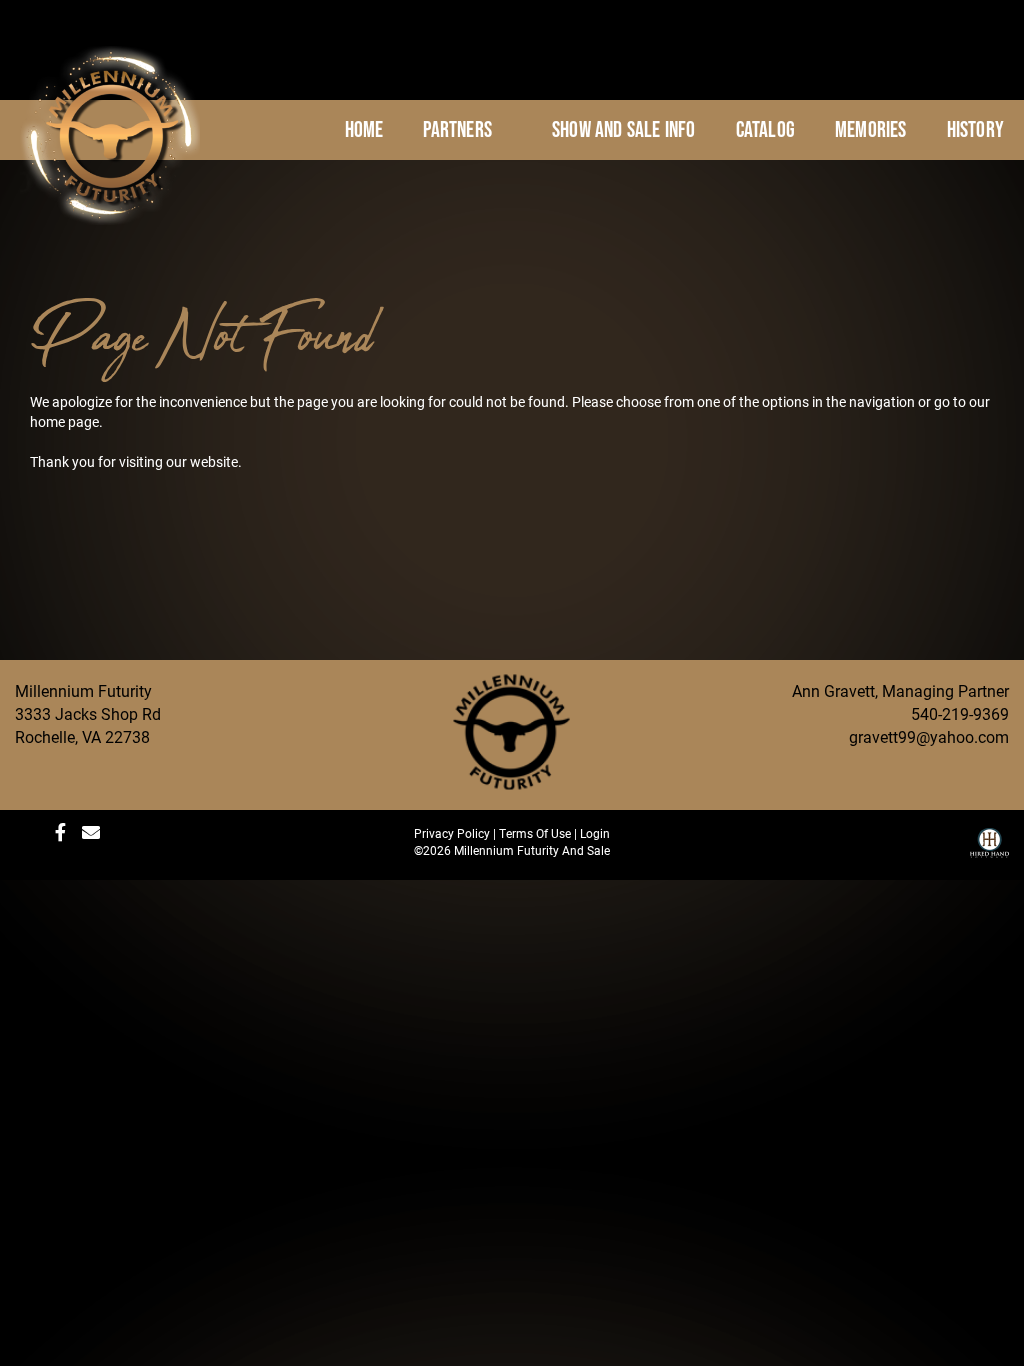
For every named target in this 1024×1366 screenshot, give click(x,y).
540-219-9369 (960, 713)
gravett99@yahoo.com (929, 736)
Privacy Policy (452, 833)
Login (595, 833)
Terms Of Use (535, 833)
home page (64, 421)
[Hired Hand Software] (989, 850)
